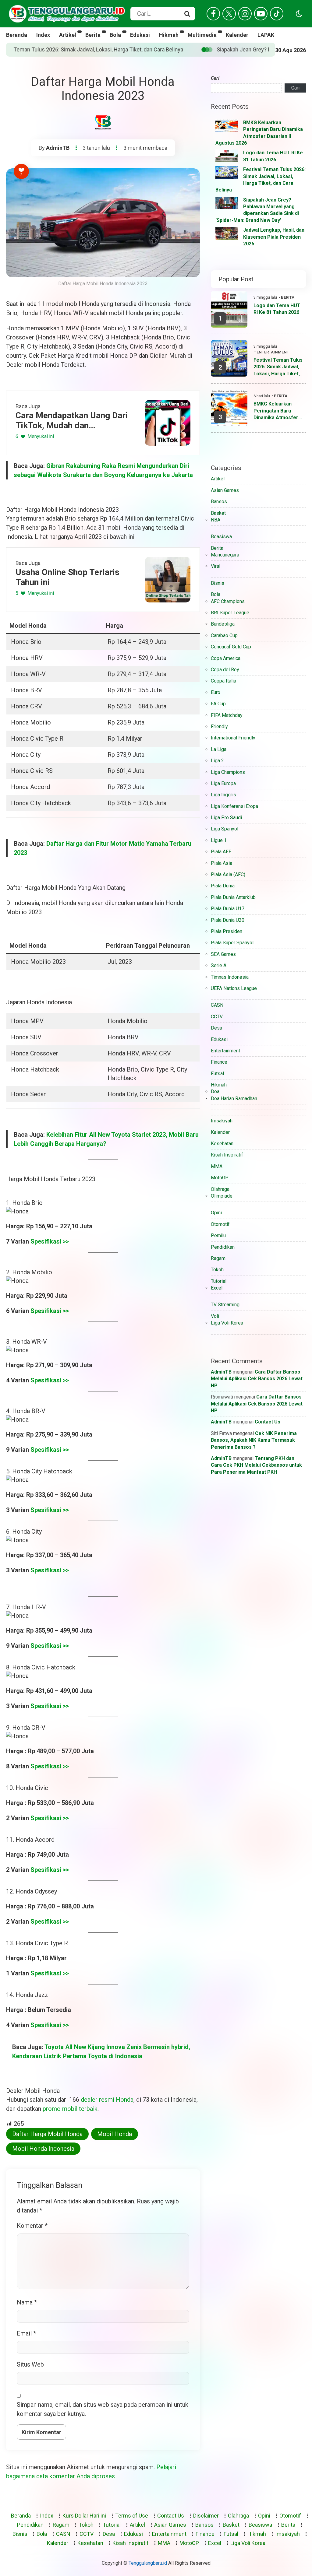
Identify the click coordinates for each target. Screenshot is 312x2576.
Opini (216, 1213)
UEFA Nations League (234, 988)
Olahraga (220, 1189)
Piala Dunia (223, 886)
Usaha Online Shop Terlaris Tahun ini (67, 577)
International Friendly (233, 738)
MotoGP (220, 1178)
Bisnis (218, 583)
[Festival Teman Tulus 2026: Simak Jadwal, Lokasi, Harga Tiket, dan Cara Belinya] (227, 173)
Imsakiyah (222, 1121)
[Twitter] (229, 14)
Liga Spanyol (225, 829)
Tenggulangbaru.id (148, 2563)
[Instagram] (245, 14)
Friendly (219, 726)
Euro (216, 692)
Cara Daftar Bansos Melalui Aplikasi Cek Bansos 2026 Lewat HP (257, 1379)
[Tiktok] (277, 14)
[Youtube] (261, 14)
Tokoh (217, 1270)
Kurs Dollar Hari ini (84, 2516)
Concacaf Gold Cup (231, 647)
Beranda (17, 35)
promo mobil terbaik (70, 2109)
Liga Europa (223, 783)
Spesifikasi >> (50, 1241)
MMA (217, 1166)
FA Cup (218, 704)
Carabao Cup (224, 635)
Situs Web (30, 2364)
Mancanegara (225, 555)
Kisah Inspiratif (227, 1155)
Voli (215, 1316)
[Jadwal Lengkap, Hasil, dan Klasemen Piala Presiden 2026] (227, 233)
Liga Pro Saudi (226, 818)
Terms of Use (132, 2516)
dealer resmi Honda (107, 2100)
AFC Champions (228, 601)
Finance (219, 1062)
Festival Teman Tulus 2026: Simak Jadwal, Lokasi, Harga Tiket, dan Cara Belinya (278, 367)
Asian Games (225, 490)
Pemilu (218, 1235)
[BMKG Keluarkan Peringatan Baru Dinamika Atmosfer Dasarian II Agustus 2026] (227, 126)
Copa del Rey (225, 670)
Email (26, 2333)
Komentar (32, 2226)
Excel (217, 1288)
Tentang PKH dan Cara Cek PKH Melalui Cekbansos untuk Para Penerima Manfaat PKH (256, 1465)
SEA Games (223, 954)
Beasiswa (221, 537)
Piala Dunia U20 (228, 920)
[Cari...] (187, 14)
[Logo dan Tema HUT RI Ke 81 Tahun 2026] (227, 156)
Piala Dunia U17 (228, 909)
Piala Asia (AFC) (228, 874)
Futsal (217, 1074)
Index (43, 35)
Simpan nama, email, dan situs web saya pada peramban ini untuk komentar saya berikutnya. (103, 2409)
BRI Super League (230, 613)
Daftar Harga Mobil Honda (47, 2134)
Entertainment (273, 352)
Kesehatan (222, 1144)
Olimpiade (222, 1196)
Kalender (237, 35)
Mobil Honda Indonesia (43, 2149)
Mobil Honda (115, 2134)
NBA (216, 520)
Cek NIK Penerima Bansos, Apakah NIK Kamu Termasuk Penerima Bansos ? (254, 1440)
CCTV (217, 1017)
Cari (215, 78)
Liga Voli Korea (227, 1323)
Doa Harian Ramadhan (234, 1098)
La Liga (219, 749)
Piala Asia (222, 863)
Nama (27, 2302)
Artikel (68, 35)
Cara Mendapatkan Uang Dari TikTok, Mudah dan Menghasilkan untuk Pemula (72, 421)
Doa (215, 1091)
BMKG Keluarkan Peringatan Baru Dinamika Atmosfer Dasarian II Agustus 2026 (276, 411)
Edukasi (140, 35)
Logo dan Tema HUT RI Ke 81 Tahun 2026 (277, 309)
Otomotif (220, 1224)
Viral (216, 566)
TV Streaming (225, 1305)
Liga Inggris (223, 795)
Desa (216, 1028)
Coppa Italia (223, 681)
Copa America (226, 658)
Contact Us (268, 1422)
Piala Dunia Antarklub (233, 897)
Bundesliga (223, 624)
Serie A (219, 965)
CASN (217, 1005)
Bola (115, 35)
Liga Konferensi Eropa (234, 806)
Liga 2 (217, 761)
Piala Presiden (227, 931)
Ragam (218, 1258)
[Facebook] (213, 14)
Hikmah (169, 35)
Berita (93, 35)
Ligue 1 (219, 840)
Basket (218, 513)
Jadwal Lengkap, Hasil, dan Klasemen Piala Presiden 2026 (274, 237)
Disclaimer (206, 2516)
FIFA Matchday (227, 715)
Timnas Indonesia (230, 977)
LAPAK (266, 35)
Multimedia (202, 35)
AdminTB (58, 148)
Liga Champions (228, 772)
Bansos (219, 502)
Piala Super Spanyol (232, 943)
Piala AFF (221, 852)
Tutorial (219, 1281)
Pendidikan (223, 1247)
